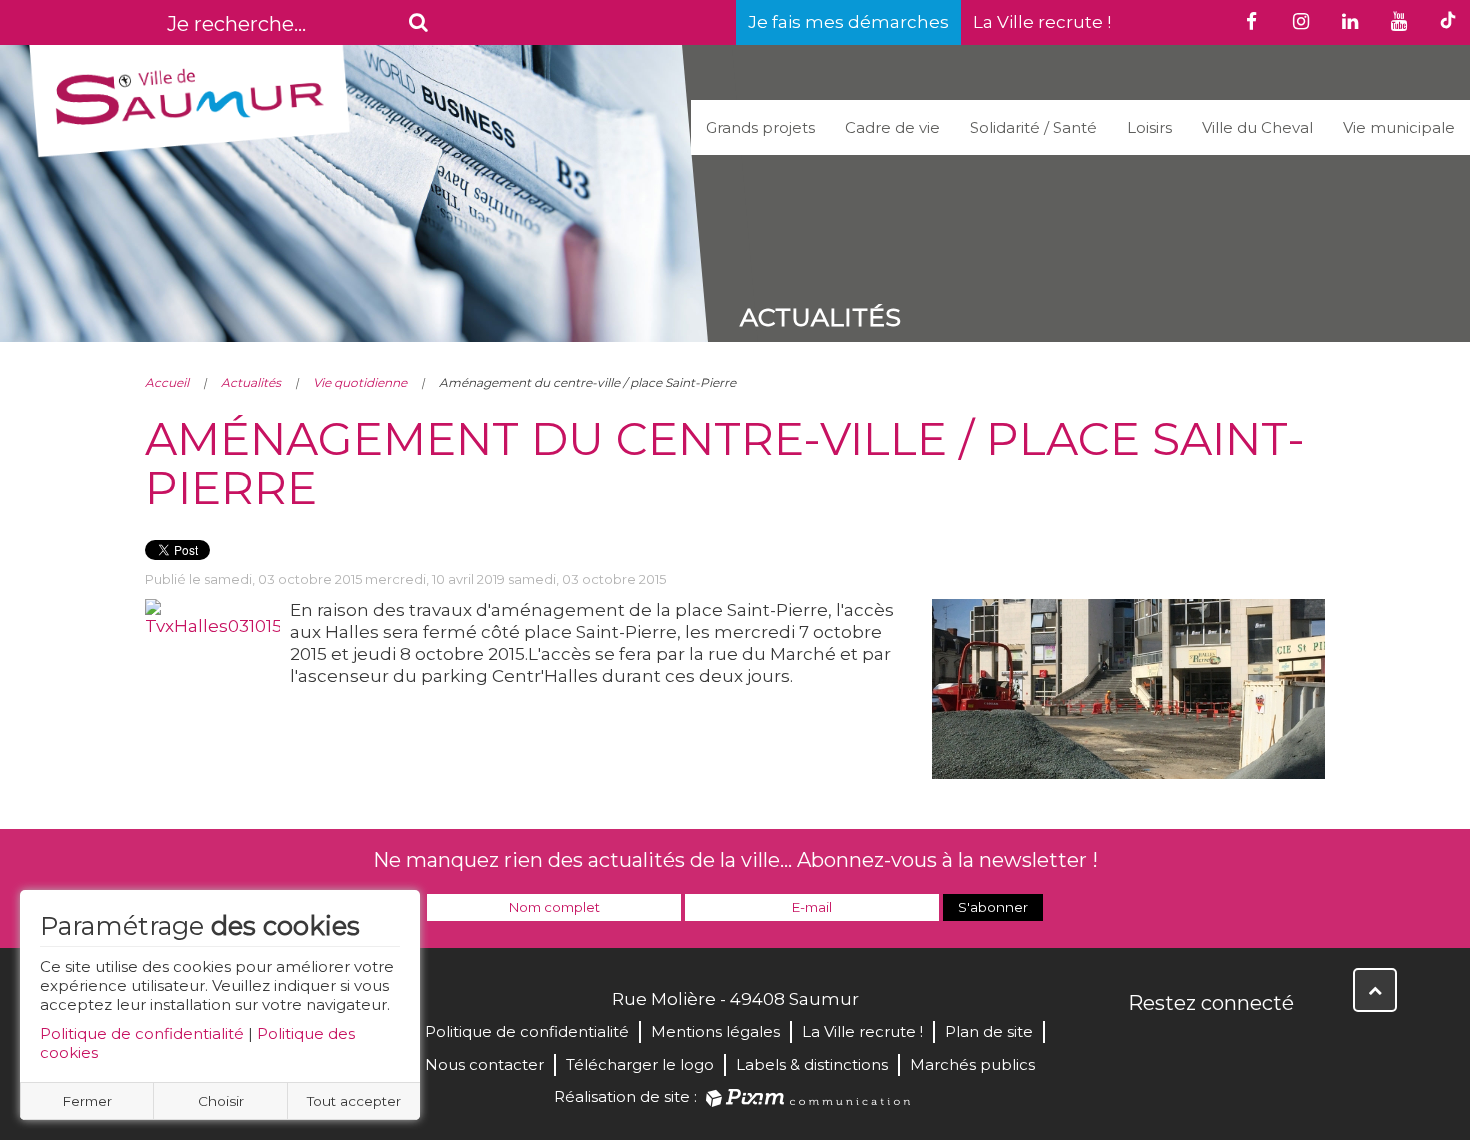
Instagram (1277, 1046)
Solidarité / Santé (1033, 127)
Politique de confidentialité (142, 1033)
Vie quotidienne (360, 382)
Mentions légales (715, 1031)
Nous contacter (484, 1064)
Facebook (1145, 1046)
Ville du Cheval (1257, 127)
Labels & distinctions (812, 1064)
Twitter (1189, 1046)
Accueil (167, 382)
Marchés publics (972, 1064)
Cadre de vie (892, 127)
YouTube (1233, 1046)
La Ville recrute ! (1042, 22)
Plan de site (989, 1031)
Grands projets (760, 127)
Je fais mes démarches (848, 22)
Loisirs (1149, 127)
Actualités (251, 382)
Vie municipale (1399, 127)
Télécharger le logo (640, 1064)
